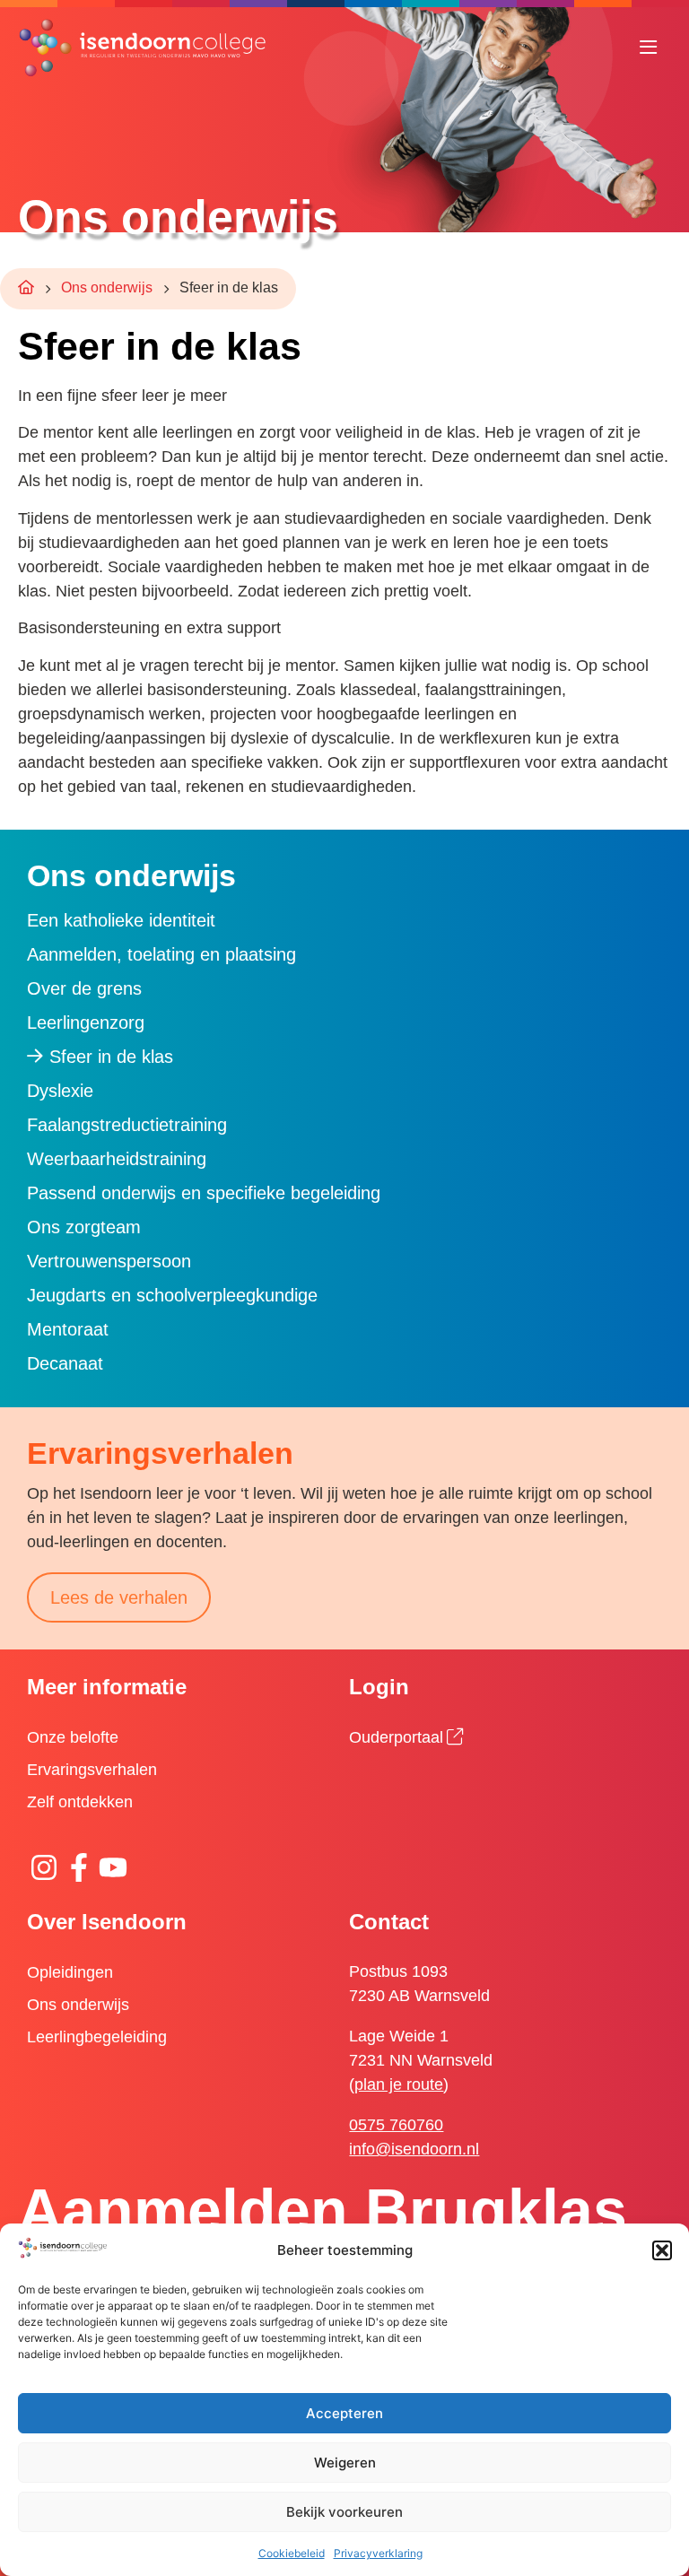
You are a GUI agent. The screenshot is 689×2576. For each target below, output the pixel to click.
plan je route (399, 2084)
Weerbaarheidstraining (117, 1159)
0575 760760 (396, 2125)
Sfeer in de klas (111, 1057)
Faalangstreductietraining (127, 1125)
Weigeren (345, 2463)
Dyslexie (60, 1091)
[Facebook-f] (78, 1867)
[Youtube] (113, 1867)
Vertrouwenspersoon (109, 1261)
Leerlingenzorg (86, 1023)
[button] (662, 2250)
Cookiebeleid (292, 2553)
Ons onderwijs (107, 287)
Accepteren (344, 2413)
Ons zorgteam (84, 1227)
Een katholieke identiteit (121, 920)
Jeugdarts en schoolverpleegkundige (172, 1295)
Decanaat (65, 1363)
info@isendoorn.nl (414, 2149)
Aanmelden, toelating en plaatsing (161, 954)
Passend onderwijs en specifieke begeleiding (204, 1193)
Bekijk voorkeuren (344, 2512)
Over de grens (84, 988)
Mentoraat (68, 1329)
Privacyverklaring (378, 2553)
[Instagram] (44, 1867)
